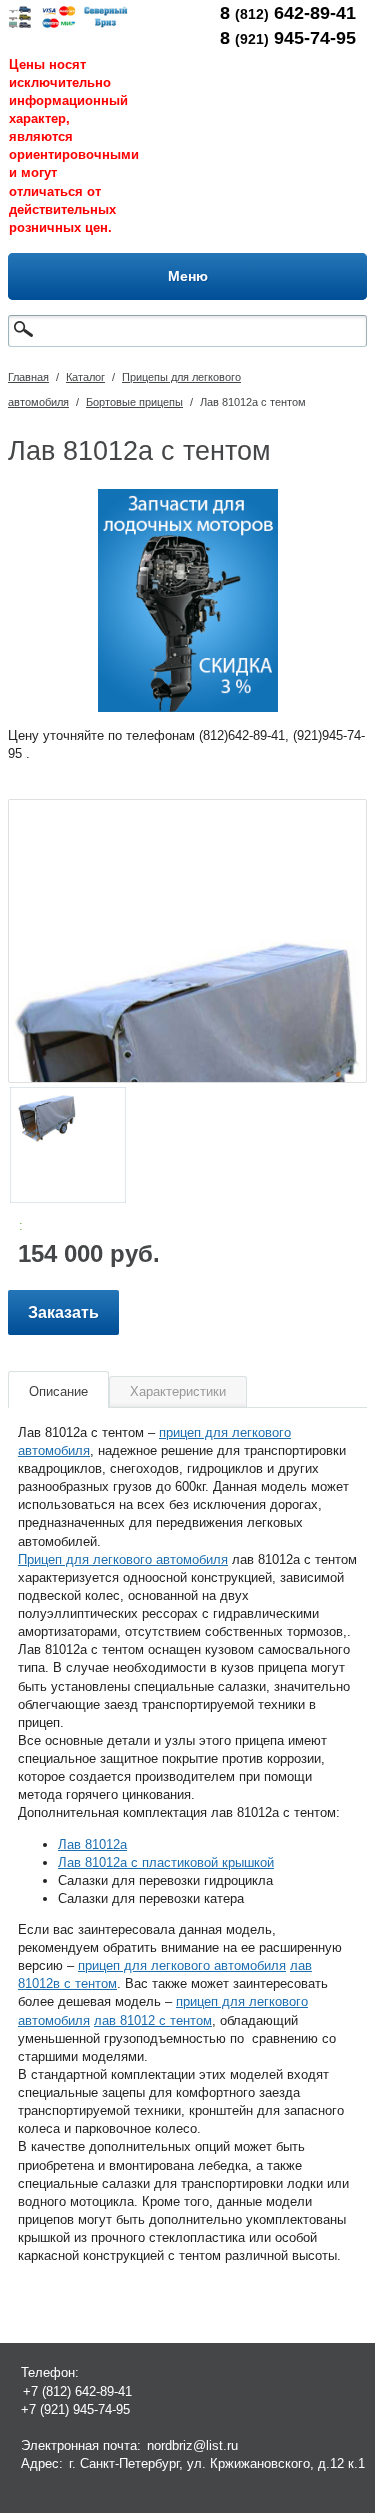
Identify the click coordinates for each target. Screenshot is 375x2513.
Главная (28, 377)
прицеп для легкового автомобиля (182, 1965)
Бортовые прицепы (134, 402)
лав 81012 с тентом (153, 2020)
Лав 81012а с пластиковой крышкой (166, 1862)
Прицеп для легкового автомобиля (123, 1559)
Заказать (63, 1312)
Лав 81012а (92, 1844)
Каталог (85, 377)
